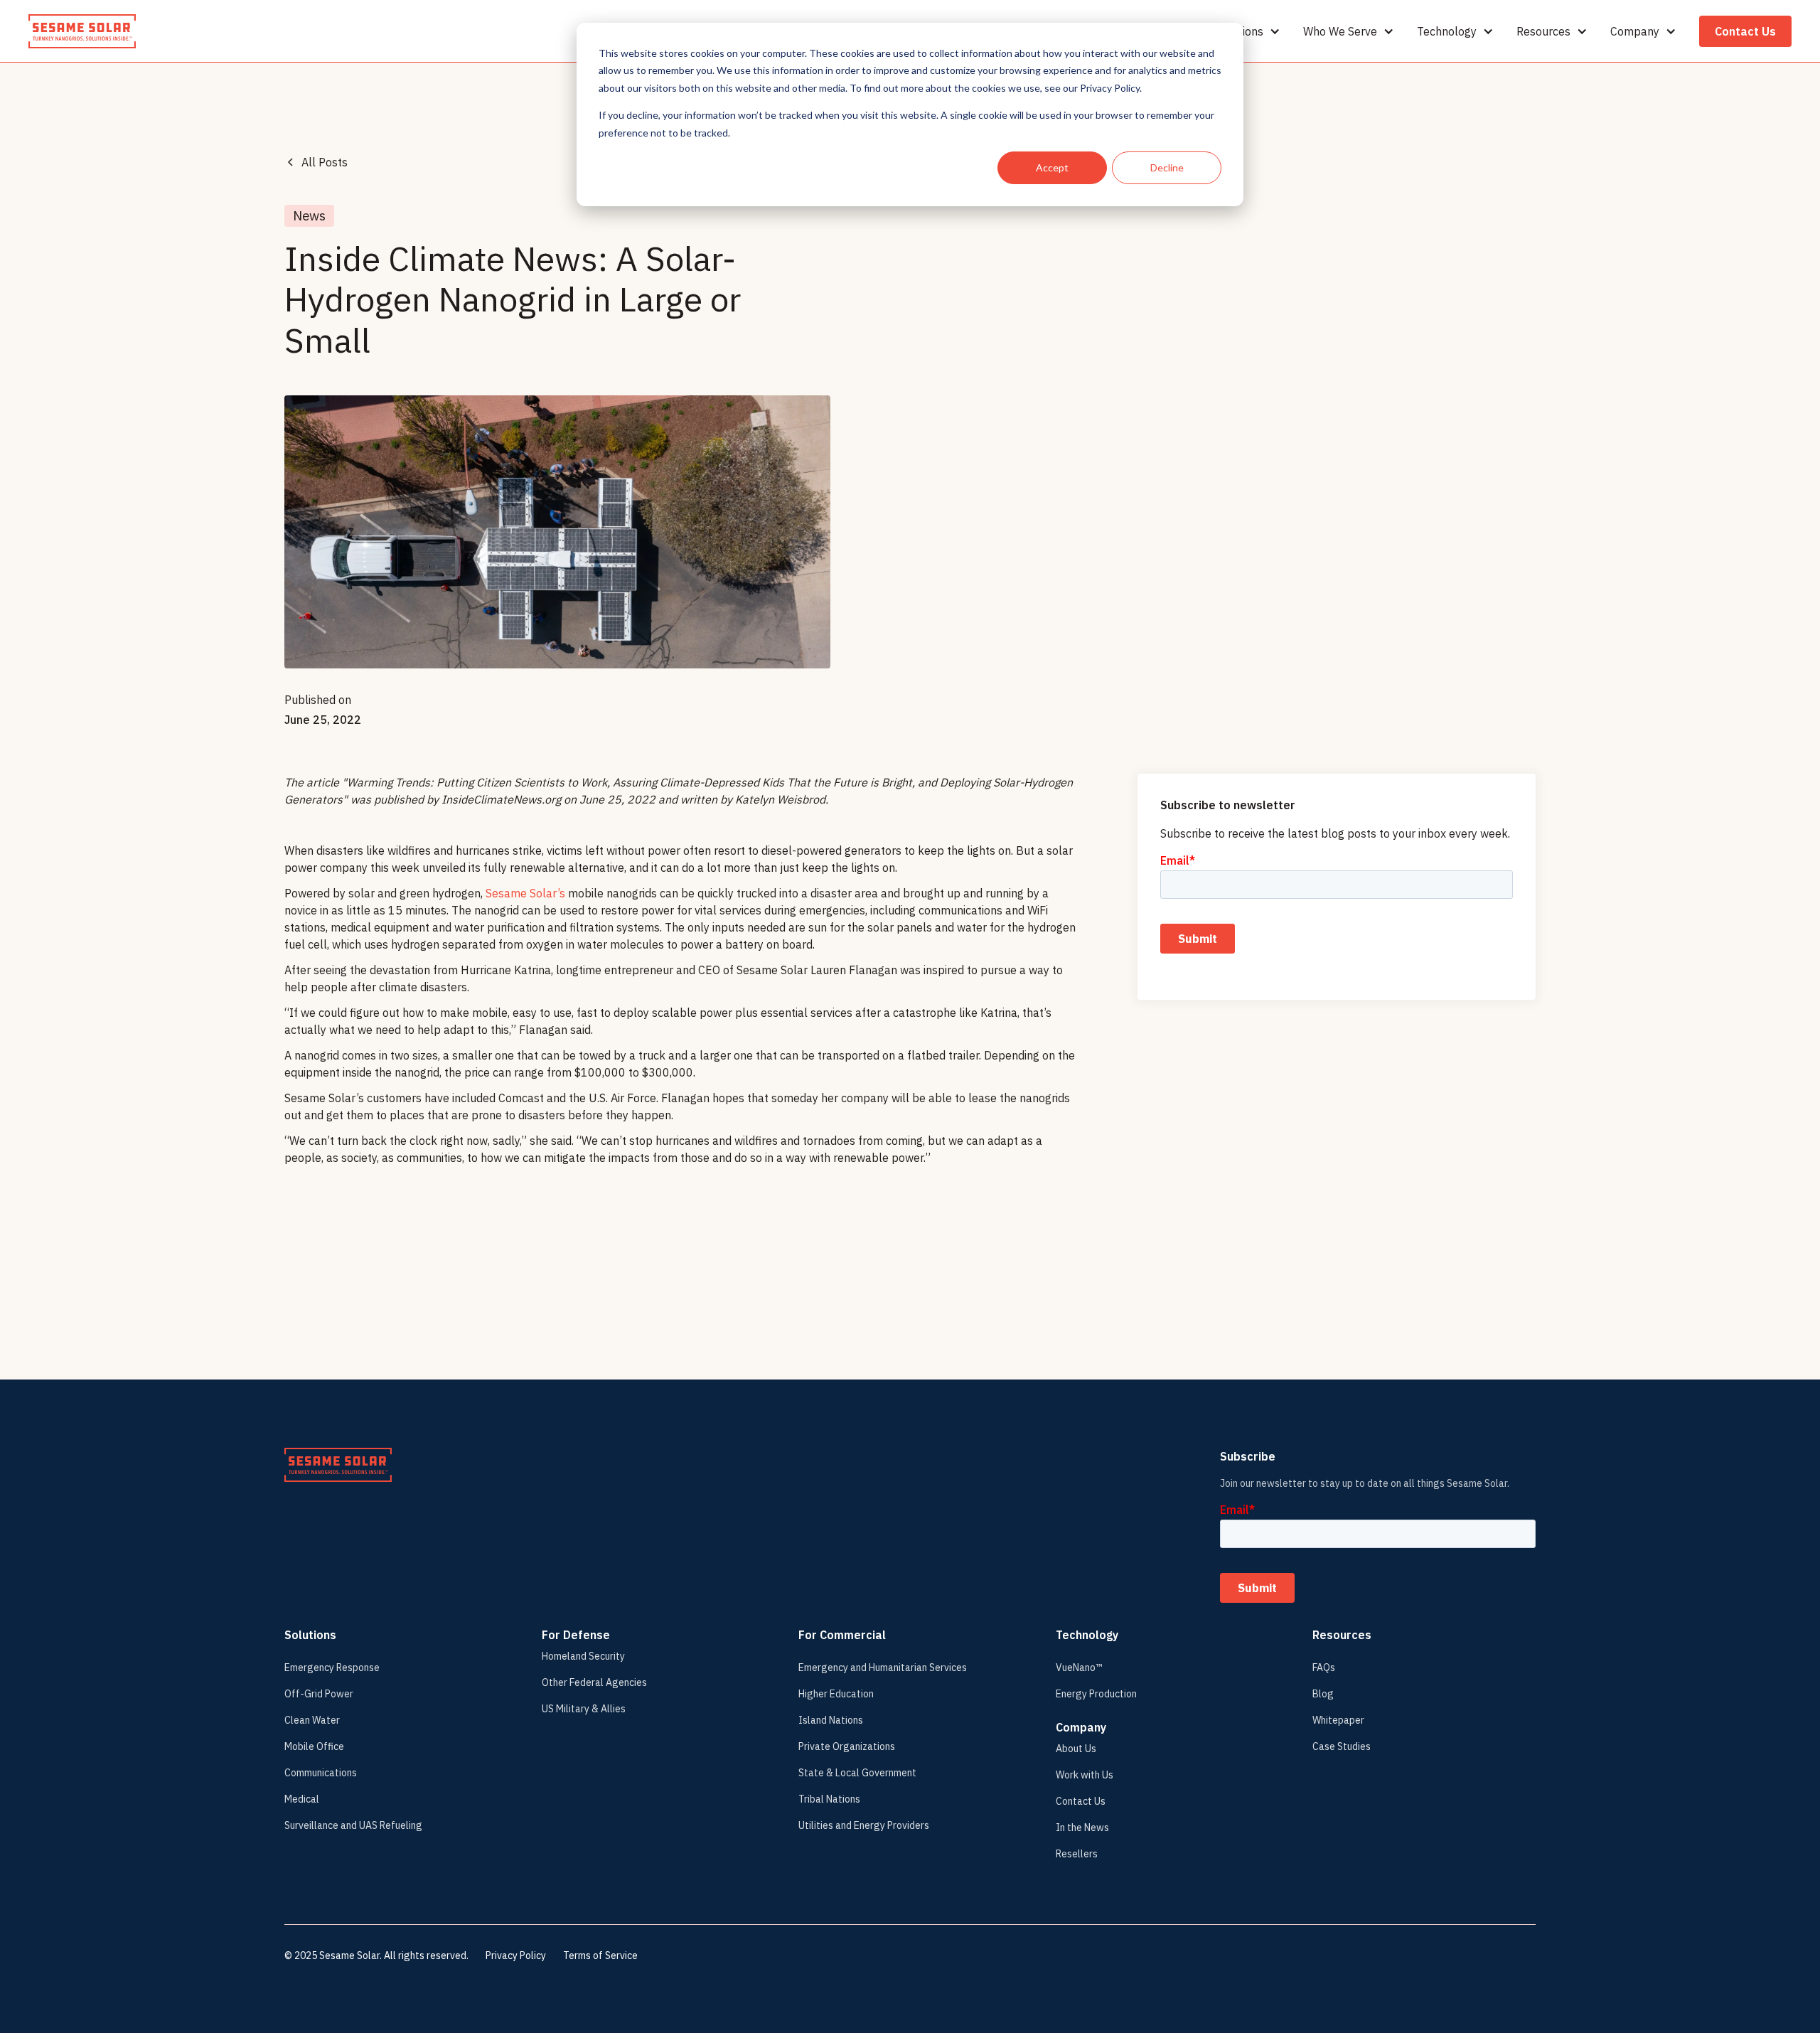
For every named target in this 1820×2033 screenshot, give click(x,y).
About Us (1076, 1749)
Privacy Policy (516, 1955)
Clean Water (312, 1720)
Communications (321, 1773)
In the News (1082, 1827)
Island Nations (831, 1720)
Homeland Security (583, 1656)
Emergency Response (332, 1668)
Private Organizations (847, 1746)
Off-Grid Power (319, 1694)
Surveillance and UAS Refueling (353, 1825)
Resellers (1077, 1854)
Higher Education (836, 1694)
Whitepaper (1338, 1720)
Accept (1052, 167)
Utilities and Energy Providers (864, 1825)
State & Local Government (857, 1773)
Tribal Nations (829, 1799)
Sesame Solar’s (525, 893)
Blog (1323, 1694)
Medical (302, 1799)
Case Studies (1342, 1746)
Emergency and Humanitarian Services (883, 1668)
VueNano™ (1079, 1668)
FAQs (1324, 1668)
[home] (82, 31)
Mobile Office (314, 1746)
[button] (1248, 31)
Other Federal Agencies (594, 1682)
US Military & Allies (584, 1709)
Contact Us (1745, 31)
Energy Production (1096, 1694)
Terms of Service (600, 1955)
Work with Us (1085, 1775)
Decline (1167, 167)
